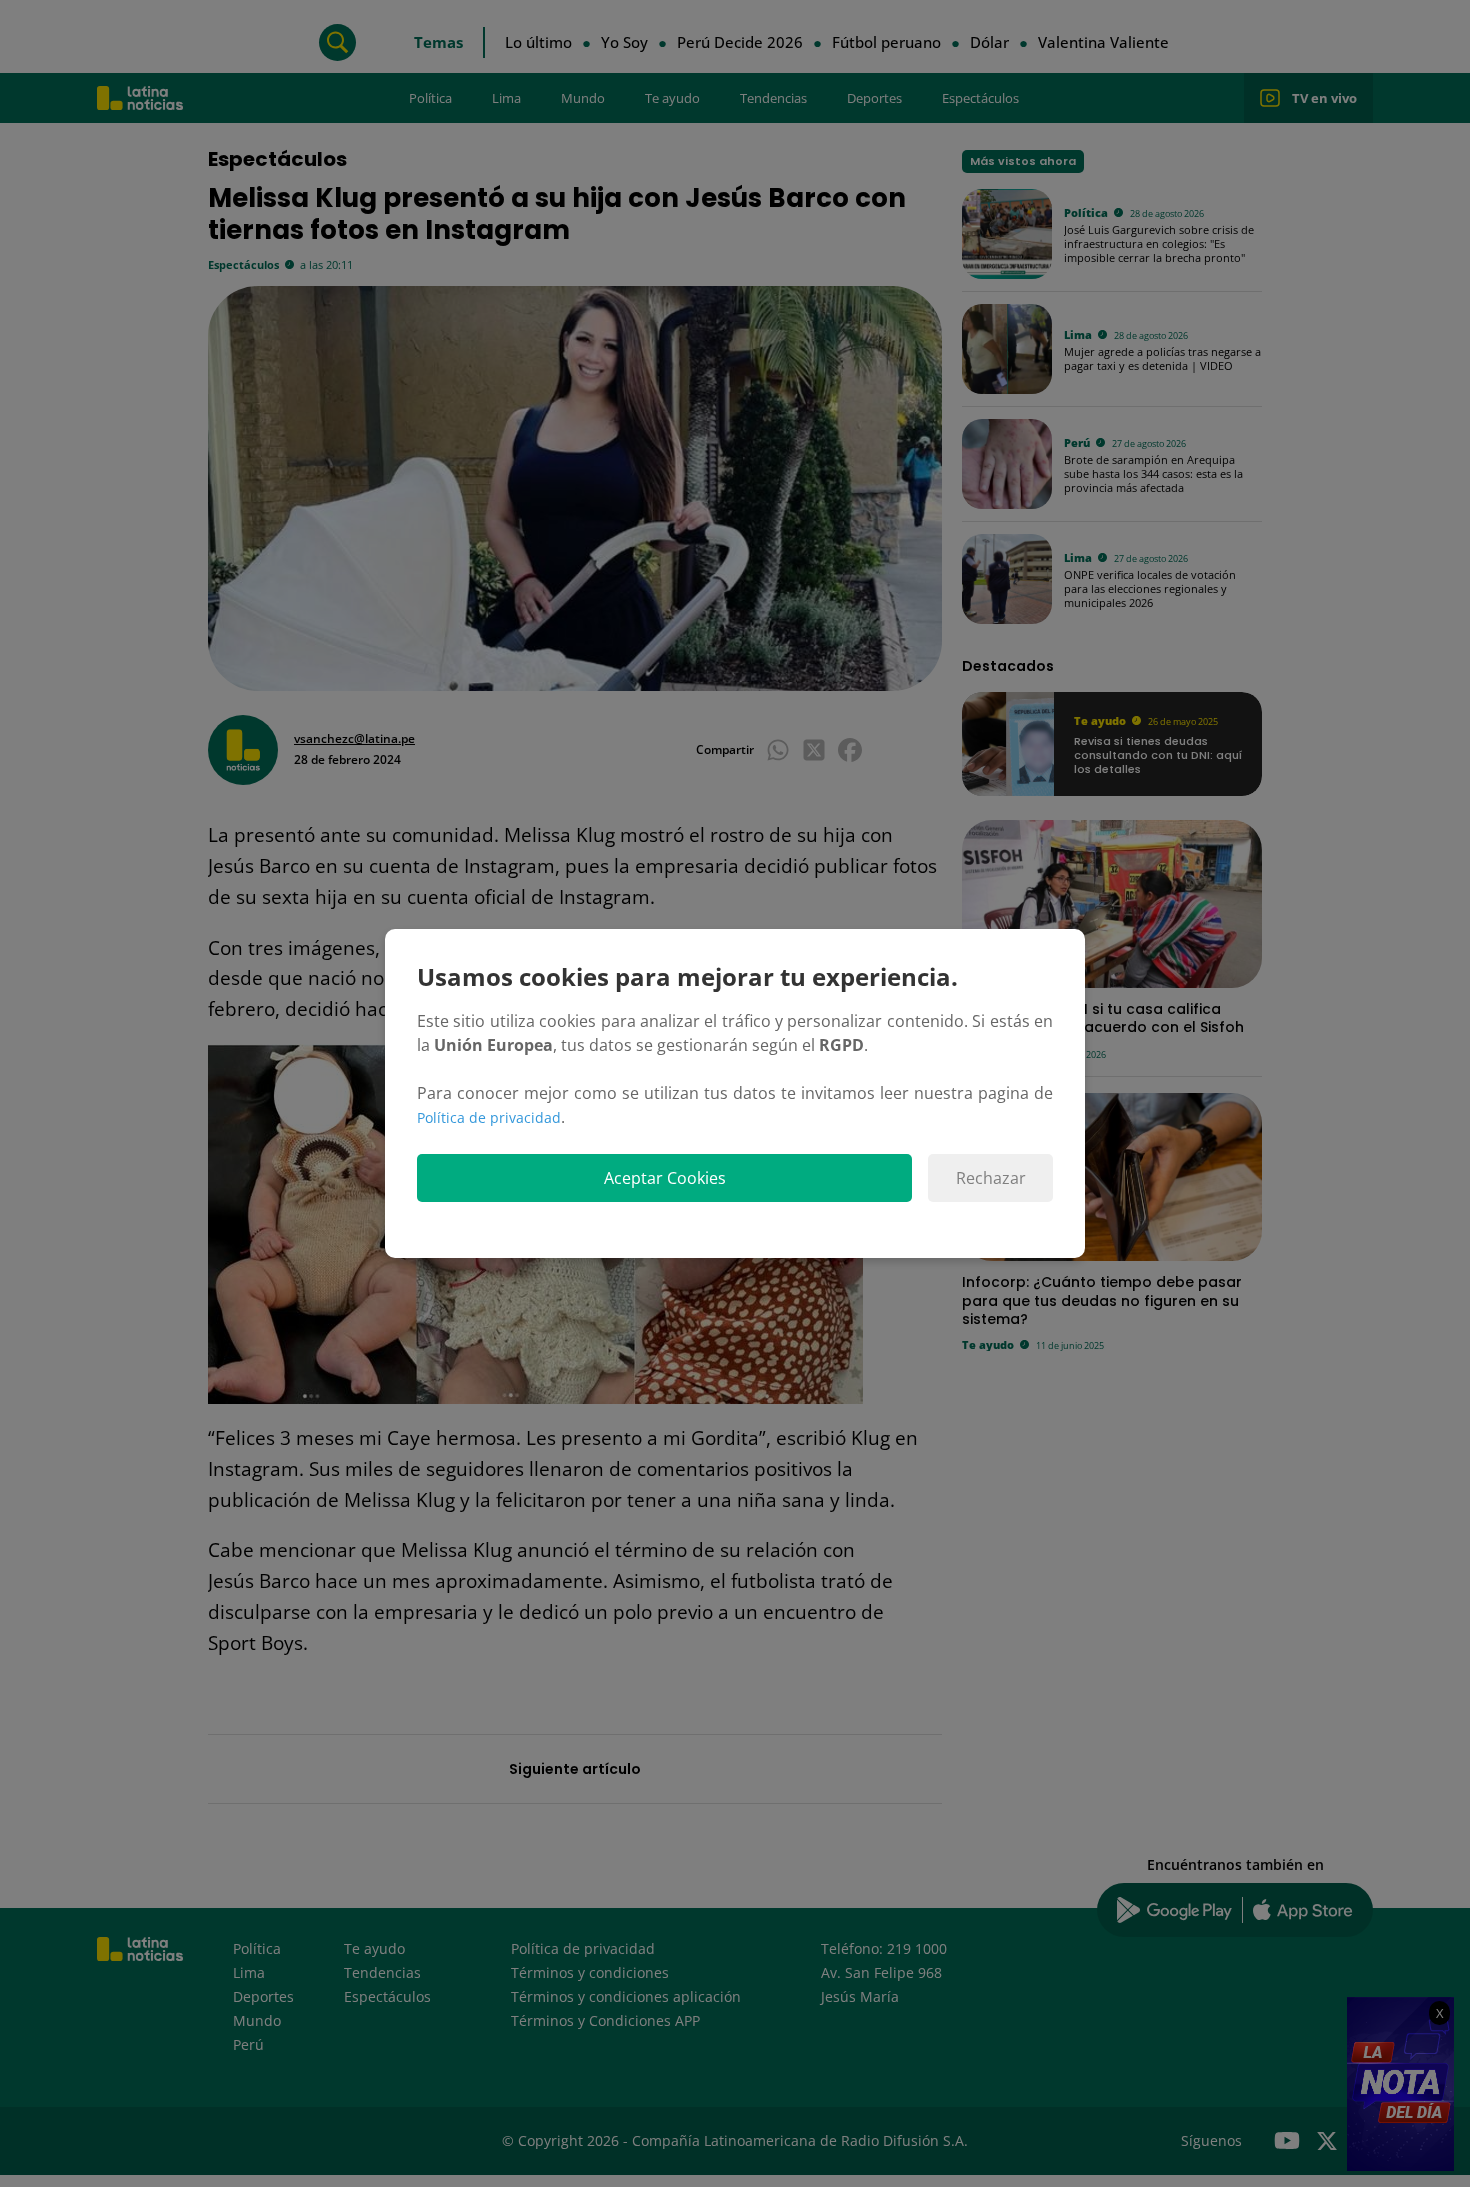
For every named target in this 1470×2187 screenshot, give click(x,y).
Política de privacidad (489, 1117)
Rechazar (991, 1178)
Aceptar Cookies (665, 1178)
